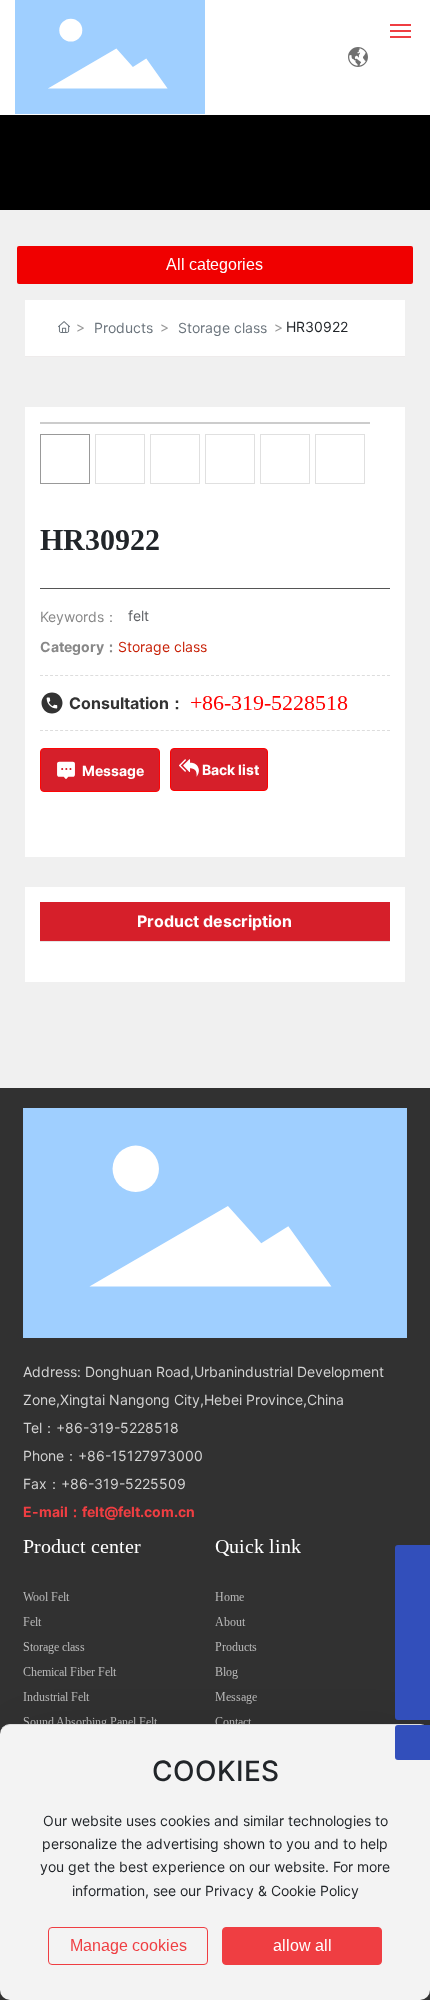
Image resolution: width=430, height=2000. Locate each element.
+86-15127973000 (140, 1455)
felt (138, 615)
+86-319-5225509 (123, 1483)
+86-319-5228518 (269, 702)
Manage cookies (128, 1945)
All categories (214, 264)
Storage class (222, 327)
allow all (302, 1945)
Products (123, 327)
